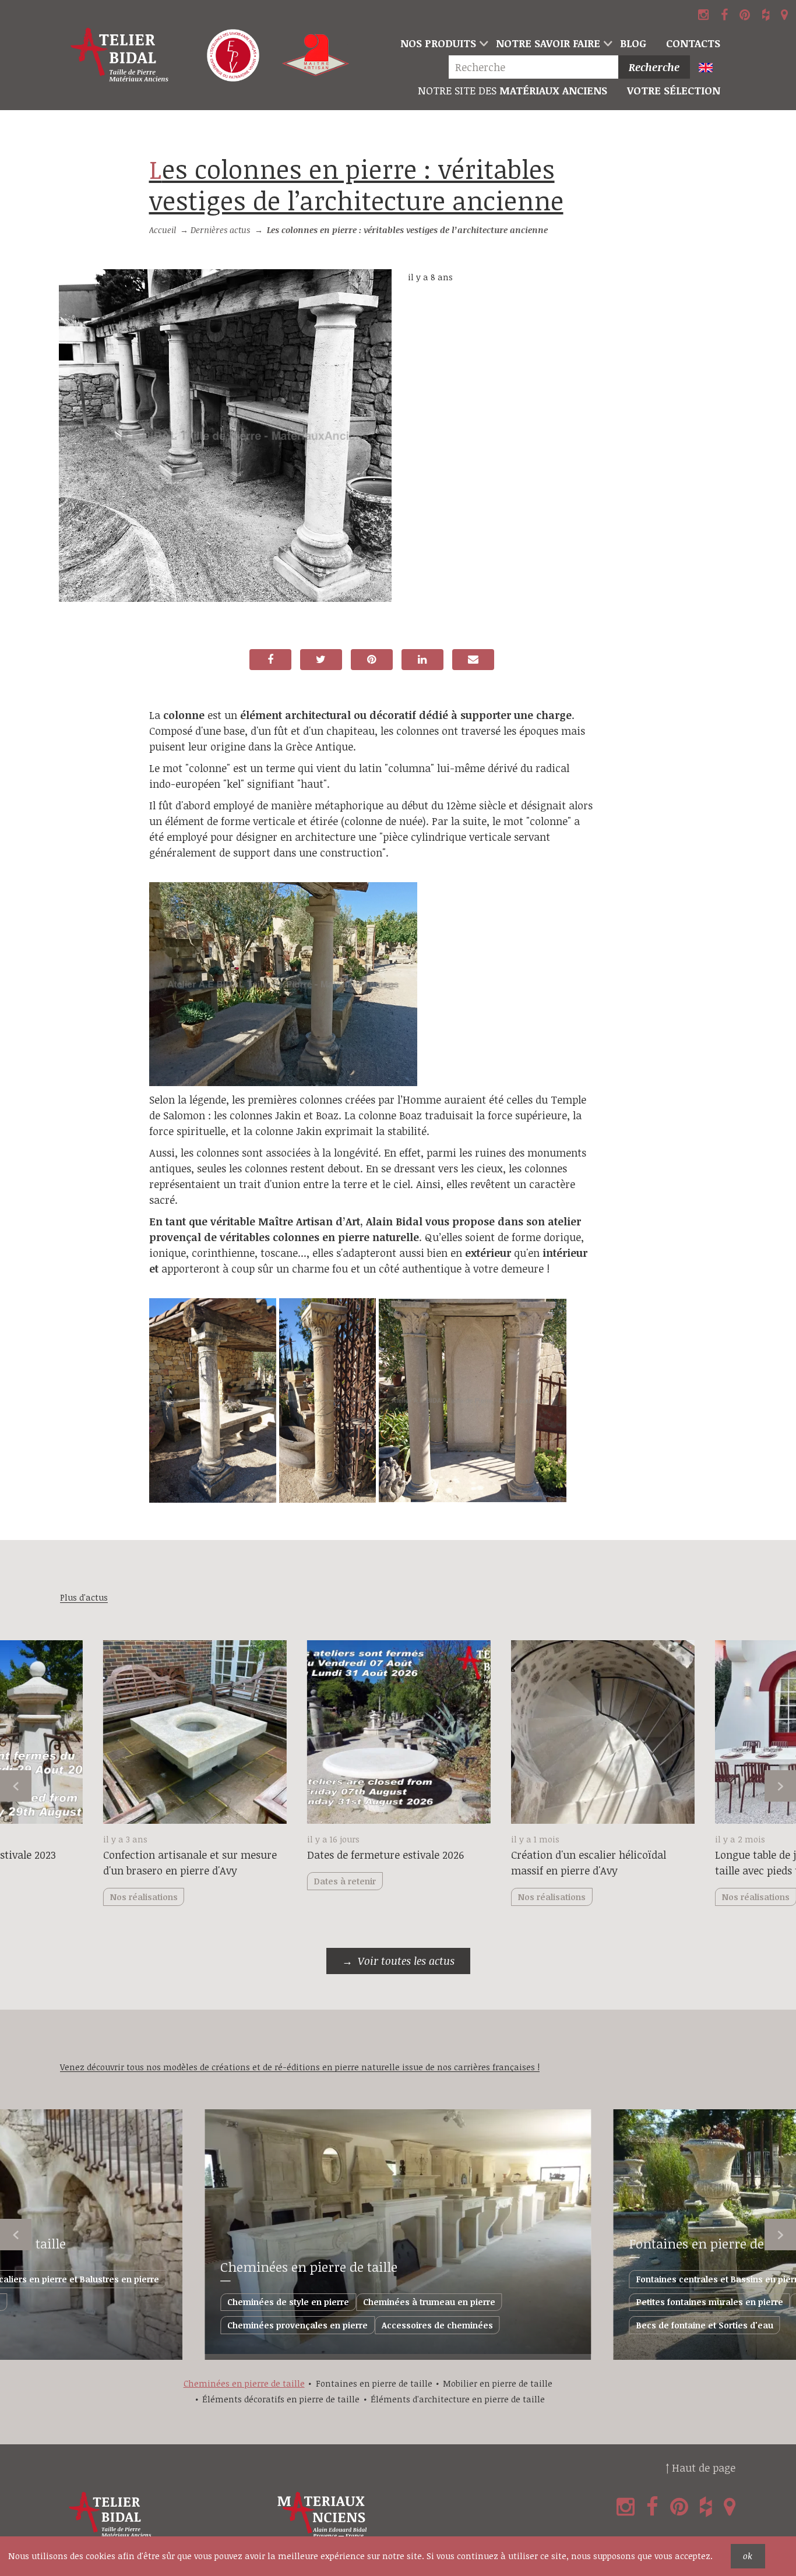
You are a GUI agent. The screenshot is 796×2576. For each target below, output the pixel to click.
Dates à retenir (345, 1881)
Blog (633, 43)
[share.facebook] (270, 660)
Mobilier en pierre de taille (498, 2383)
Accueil (163, 230)
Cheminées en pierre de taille (309, 2267)
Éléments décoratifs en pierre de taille (281, 2399)
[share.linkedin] (422, 660)
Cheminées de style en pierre (288, 2302)
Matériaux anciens (513, 90)
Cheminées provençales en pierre (297, 2325)
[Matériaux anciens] (379, 2515)
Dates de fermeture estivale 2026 (385, 1855)
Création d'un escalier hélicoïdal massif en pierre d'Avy (589, 1863)
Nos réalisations (552, 1897)
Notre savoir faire (548, 43)
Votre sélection (674, 90)
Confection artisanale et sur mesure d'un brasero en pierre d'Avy (190, 1863)
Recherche (654, 67)
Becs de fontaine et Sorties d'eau (705, 2325)
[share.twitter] (321, 660)
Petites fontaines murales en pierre (710, 2302)
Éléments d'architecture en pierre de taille (458, 2399)
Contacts (693, 43)
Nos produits (438, 43)
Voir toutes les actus (406, 1961)
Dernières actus (220, 230)
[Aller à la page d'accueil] (120, 55)
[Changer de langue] (711, 68)
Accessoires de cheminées (437, 2325)
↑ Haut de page (700, 2468)
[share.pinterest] (372, 660)
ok (748, 2556)
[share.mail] (473, 660)
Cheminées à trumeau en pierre (429, 2302)
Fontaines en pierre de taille (374, 2383)
